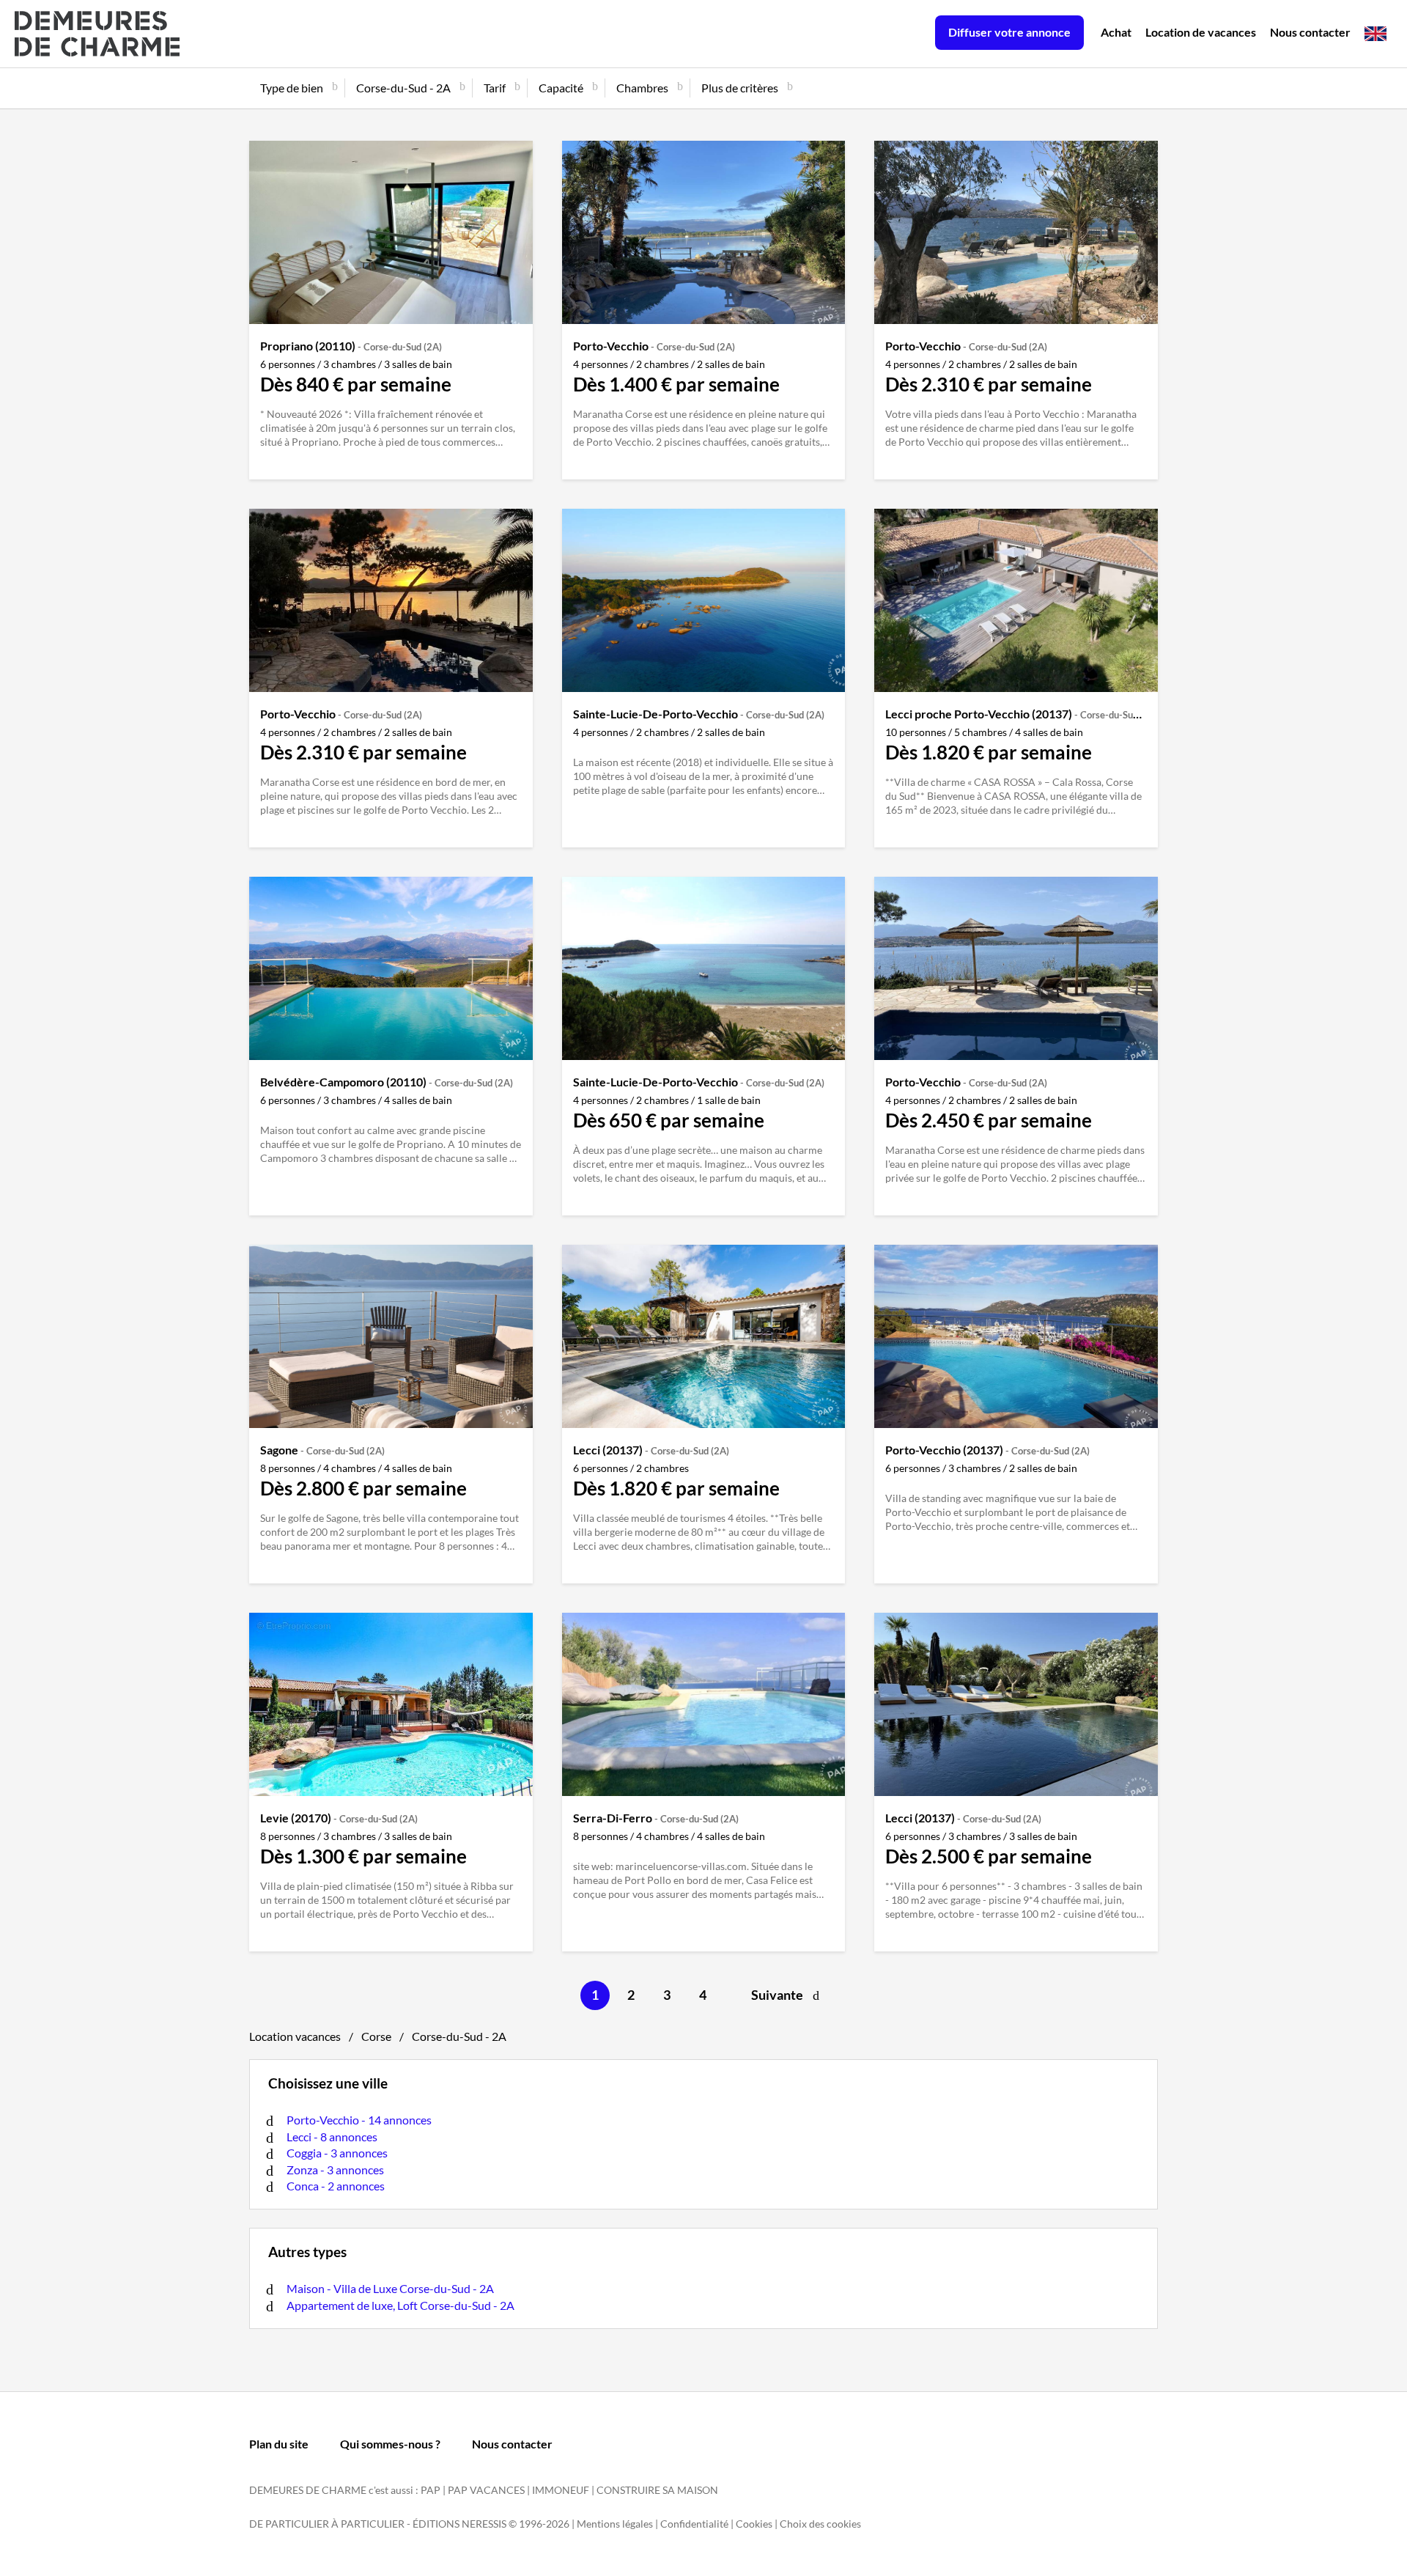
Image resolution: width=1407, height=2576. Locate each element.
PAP (431, 2490)
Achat (1116, 32)
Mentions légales (615, 2524)
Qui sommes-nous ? (390, 2444)
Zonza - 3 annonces (335, 2170)
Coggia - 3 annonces (337, 2153)
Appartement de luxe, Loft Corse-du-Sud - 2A (400, 2305)
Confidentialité (694, 2524)
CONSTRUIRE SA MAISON (657, 2490)
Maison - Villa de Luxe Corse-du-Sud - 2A (390, 2288)
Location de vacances (1201, 32)
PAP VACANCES (486, 2490)
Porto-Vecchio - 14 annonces (359, 2120)
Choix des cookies (820, 2524)
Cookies (754, 2524)
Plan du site (279, 2444)
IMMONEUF (561, 2490)
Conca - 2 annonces (336, 2186)
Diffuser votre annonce (1009, 32)
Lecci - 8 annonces (332, 2137)
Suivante (777, 1995)
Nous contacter (1310, 32)
